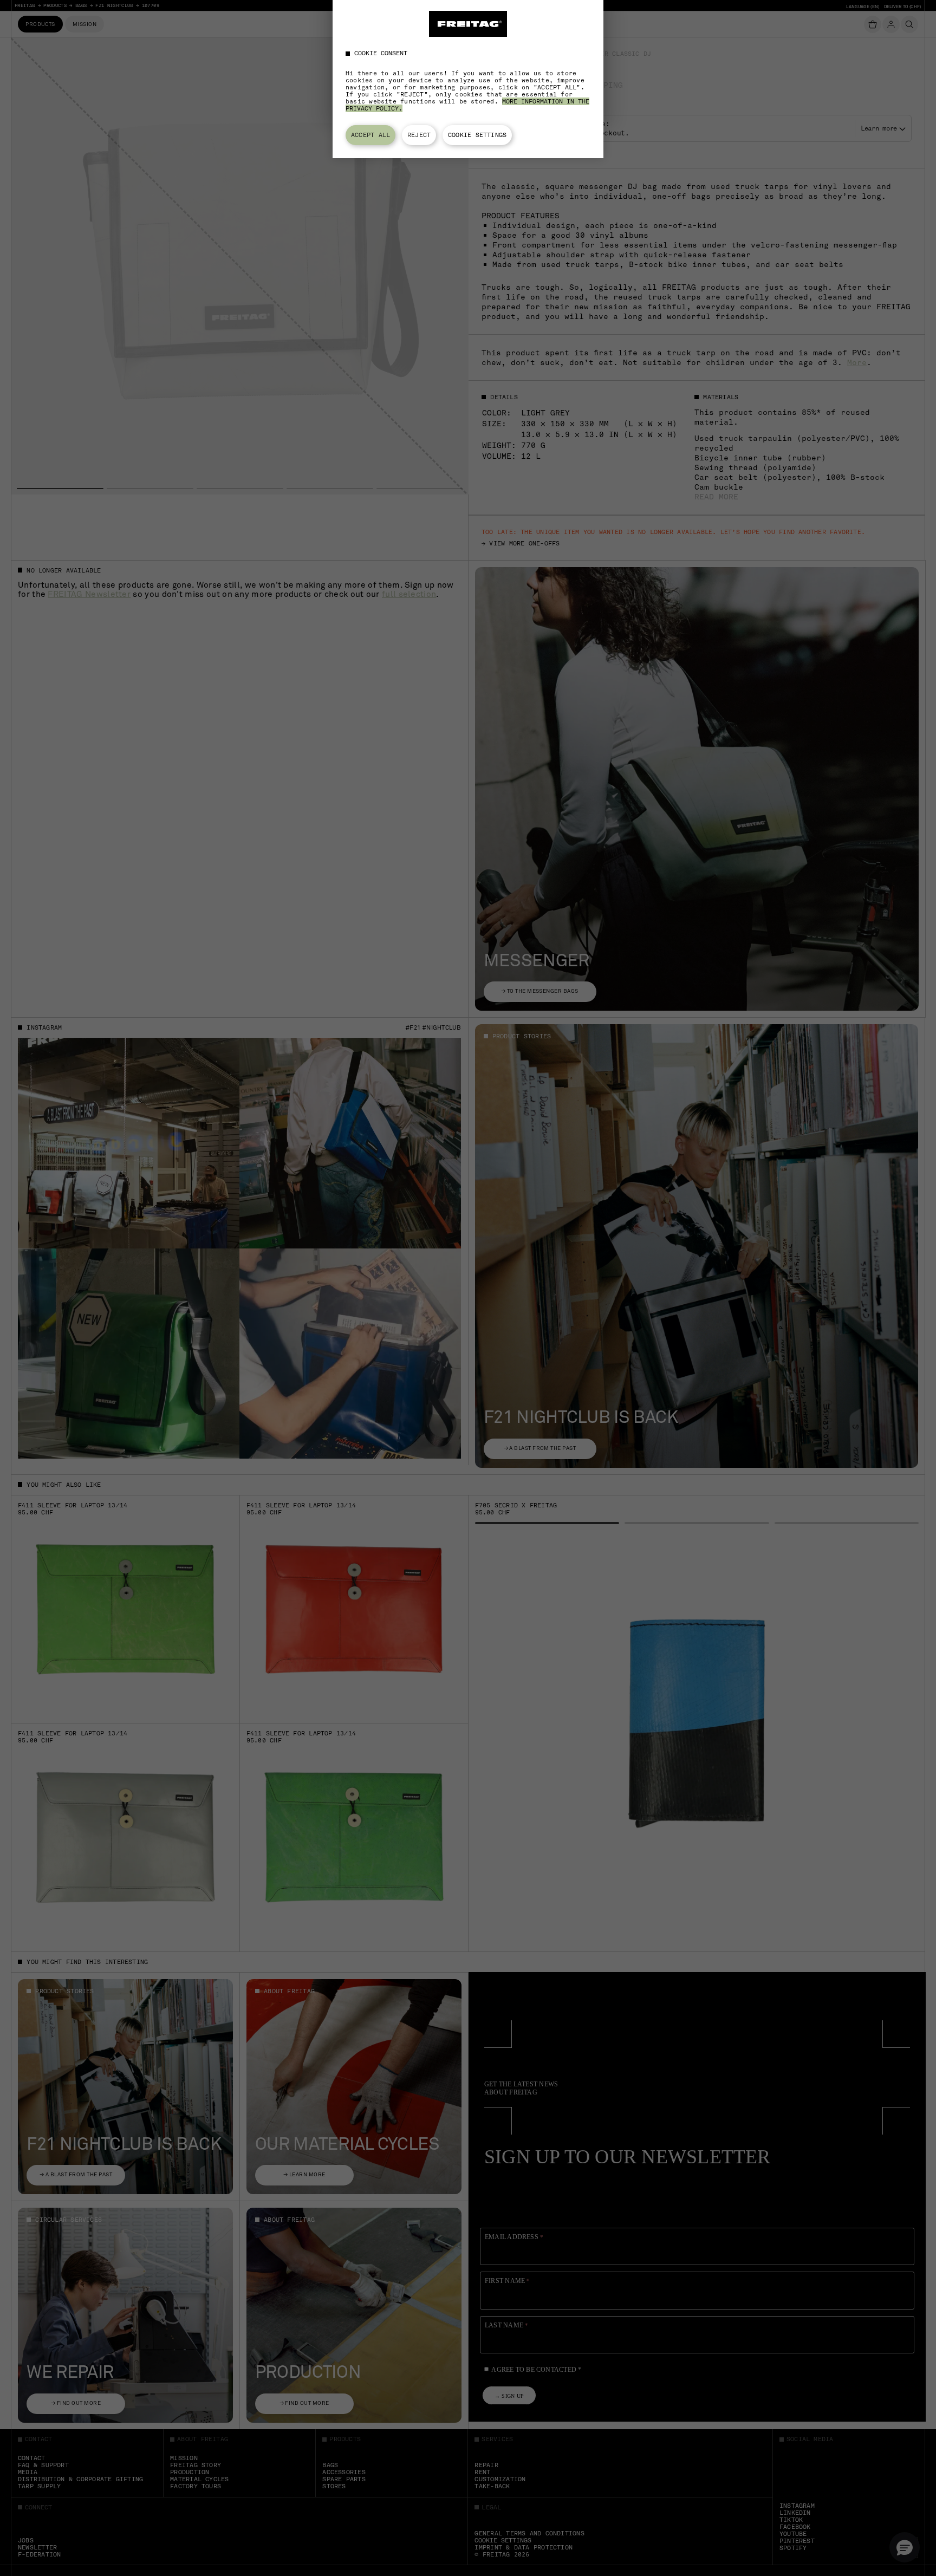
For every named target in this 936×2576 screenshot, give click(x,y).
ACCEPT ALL (370, 135)
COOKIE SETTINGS (477, 135)
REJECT (419, 135)
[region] (468, 79)
